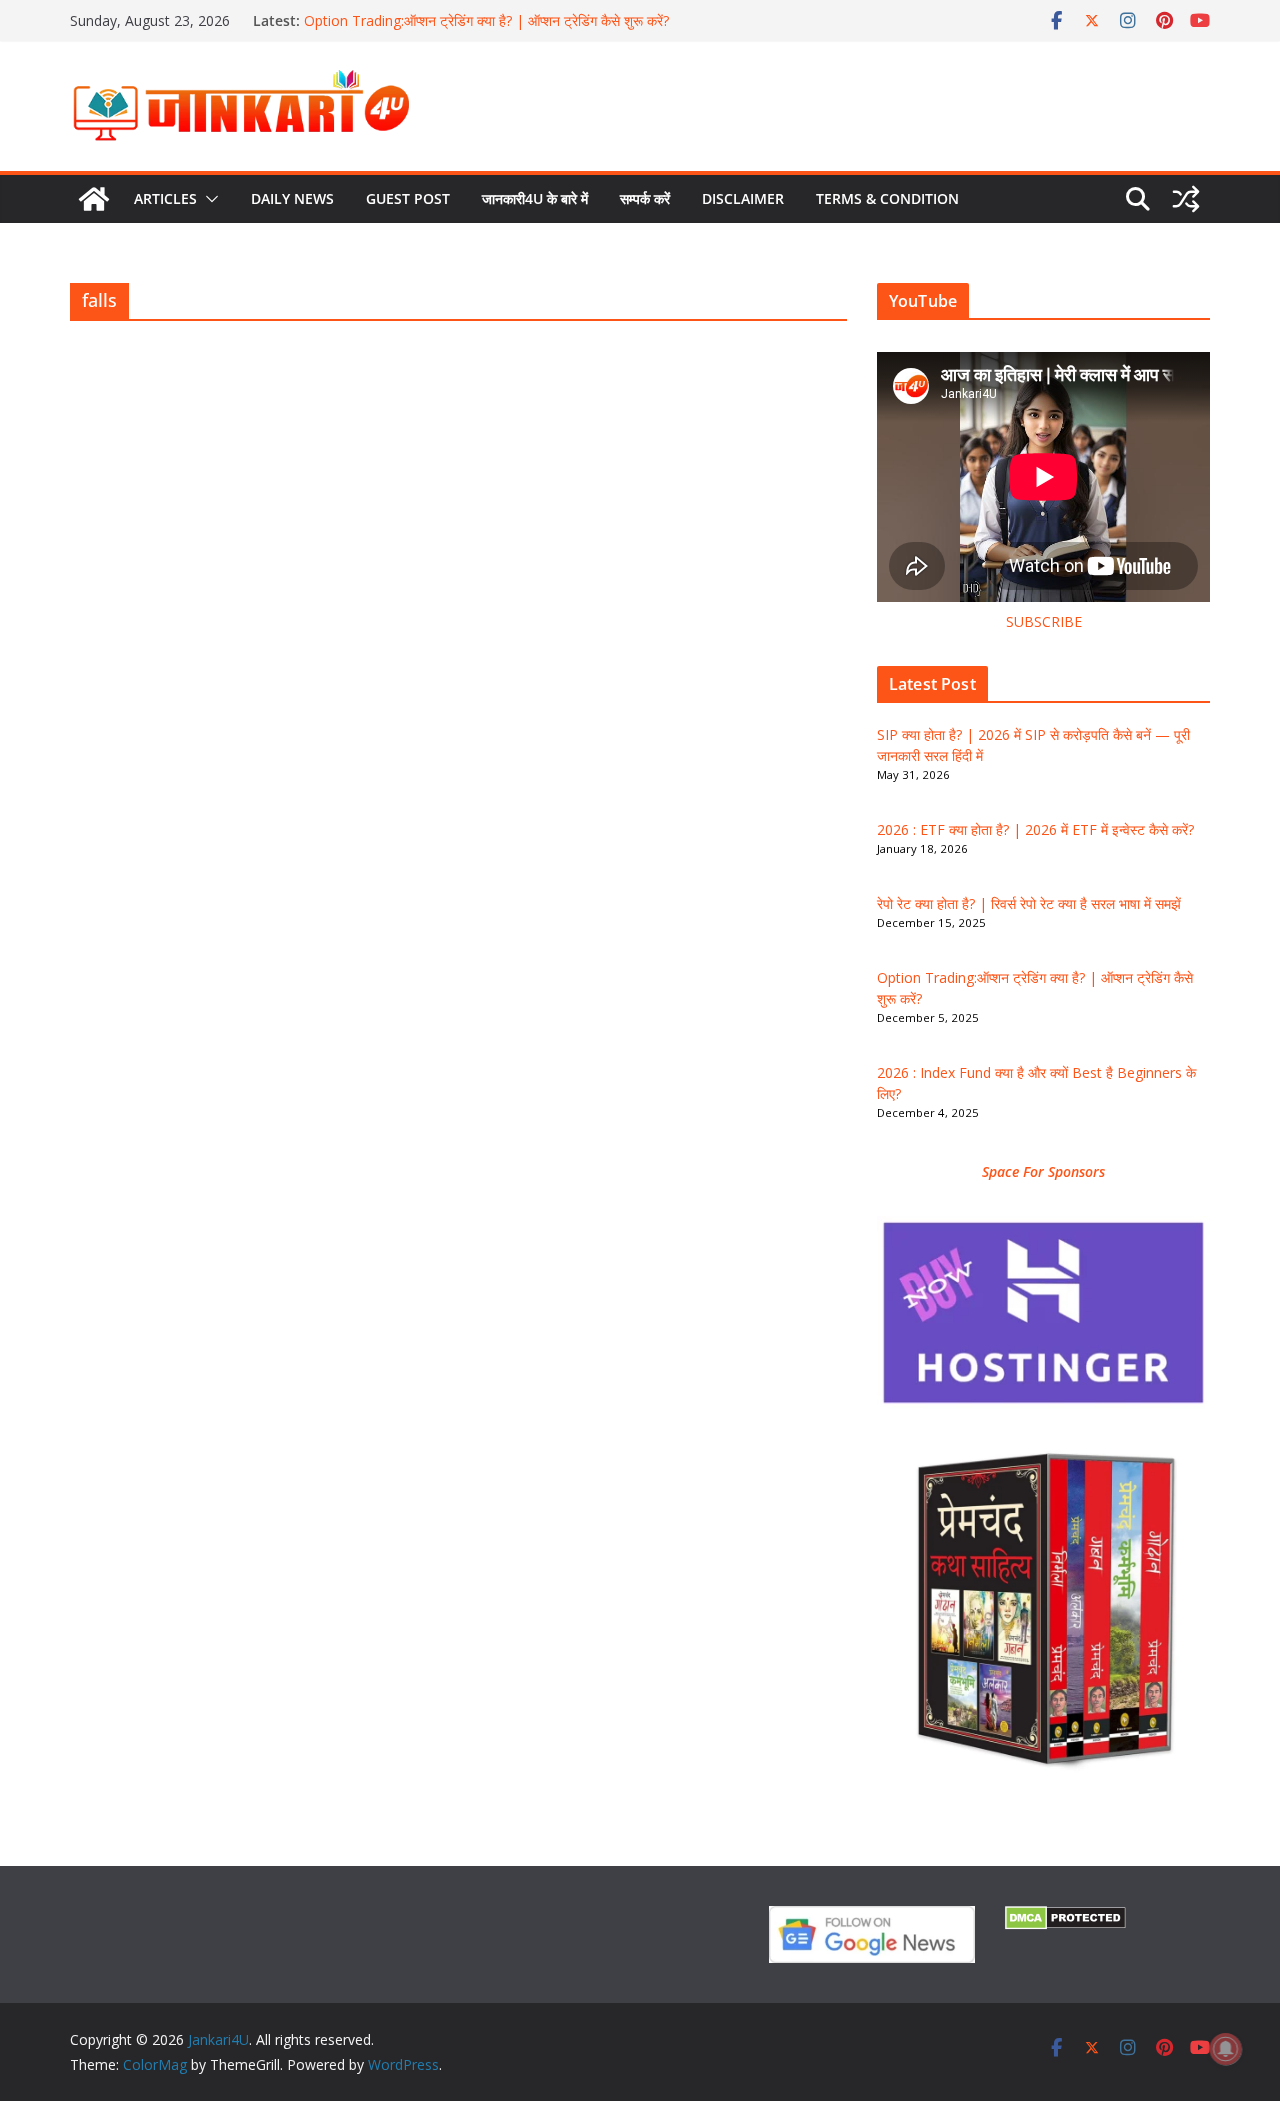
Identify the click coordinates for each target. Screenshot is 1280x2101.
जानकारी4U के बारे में (535, 198)
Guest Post (408, 198)
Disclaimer (743, 198)
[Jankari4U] (94, 199)
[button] (208, 199)
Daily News (292, 198)
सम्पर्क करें (645, 198)
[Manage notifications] (1226, 2049)
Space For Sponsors (1043, 1171)
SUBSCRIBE (1044, 621)
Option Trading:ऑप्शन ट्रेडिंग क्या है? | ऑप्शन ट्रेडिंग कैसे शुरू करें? (486, 20)
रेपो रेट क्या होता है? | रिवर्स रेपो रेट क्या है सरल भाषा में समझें (1029, 903)
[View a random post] (1186, 199)
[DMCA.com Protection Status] (1065, 1918)
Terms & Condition (887, 198)
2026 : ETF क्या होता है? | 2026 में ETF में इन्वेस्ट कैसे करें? (1035, 829)
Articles (165, 198)
